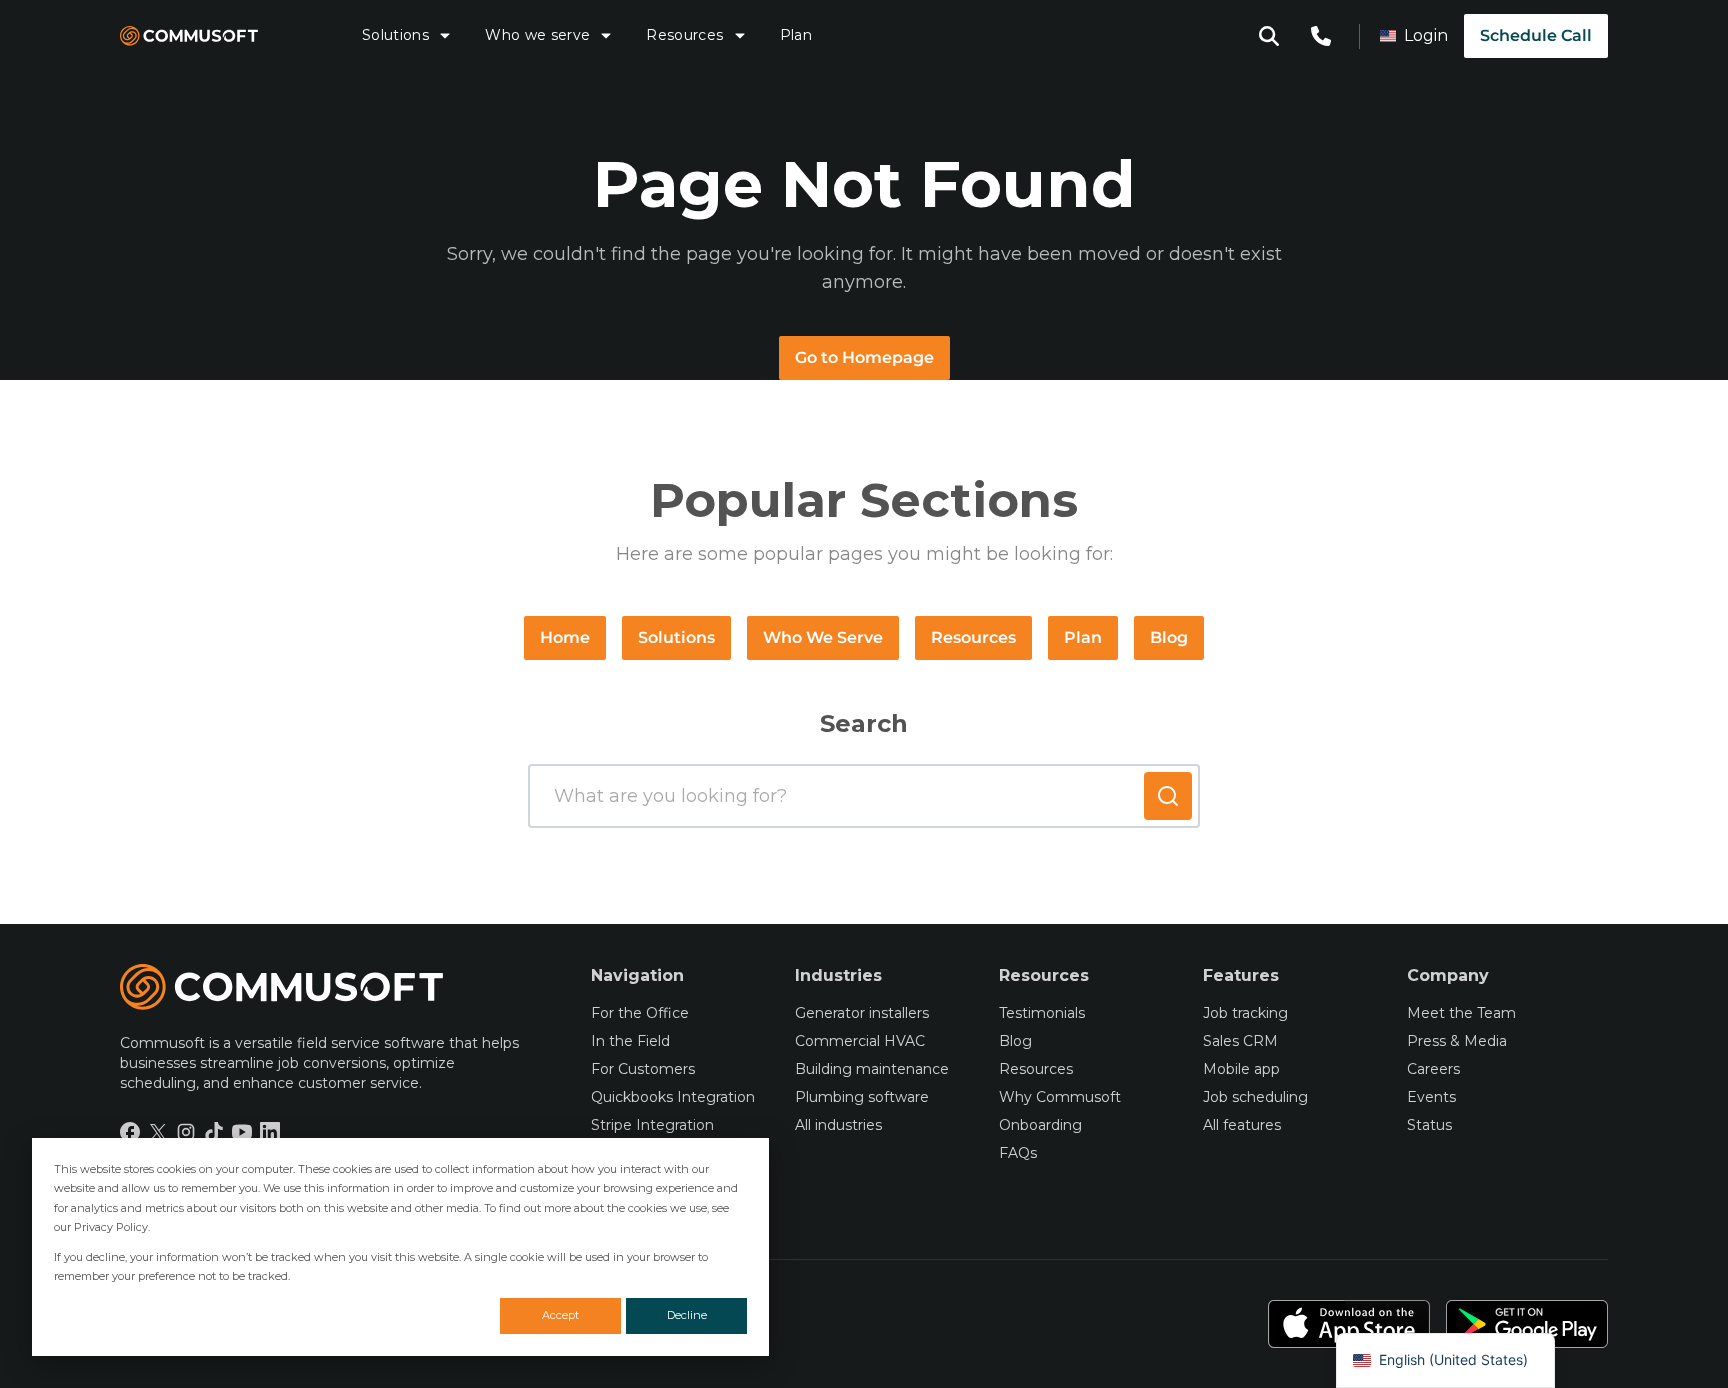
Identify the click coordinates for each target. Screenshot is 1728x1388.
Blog (1169, 637)
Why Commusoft (1060, 1097)
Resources (684, 35)
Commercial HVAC (860, 1041)
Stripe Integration (652, 1125)
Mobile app (1241, 1069)
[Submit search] (1168, 796)
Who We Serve (823, 637)
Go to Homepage (864, 357)
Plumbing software (862, 1097)
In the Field (630, 1041)
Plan (796, 35)
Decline (687, 1315)
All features (1242, 1125)
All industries (838, 1125)
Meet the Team (1461, 1013)
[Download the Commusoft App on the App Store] (1349, 1324)
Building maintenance (872, 1069)
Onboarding (1040, 1125)
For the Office (640, 1013)
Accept (560, 1315)
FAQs (1018, 1153)
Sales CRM (1240, 1041)
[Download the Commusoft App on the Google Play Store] (1527, 1324)
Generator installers (862, 1013)
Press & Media (1457, 1041)
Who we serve (537, 35)
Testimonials (1042, 1013)
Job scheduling (1255, 1097)
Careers (1433, 1069)
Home (565, 637)
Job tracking (1245, 1013)
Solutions (395, 35)
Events (1431, 1097)
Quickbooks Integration (673, 1097)
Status (1429, 1125)
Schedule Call (1536, 35)
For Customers (643, 1069)
